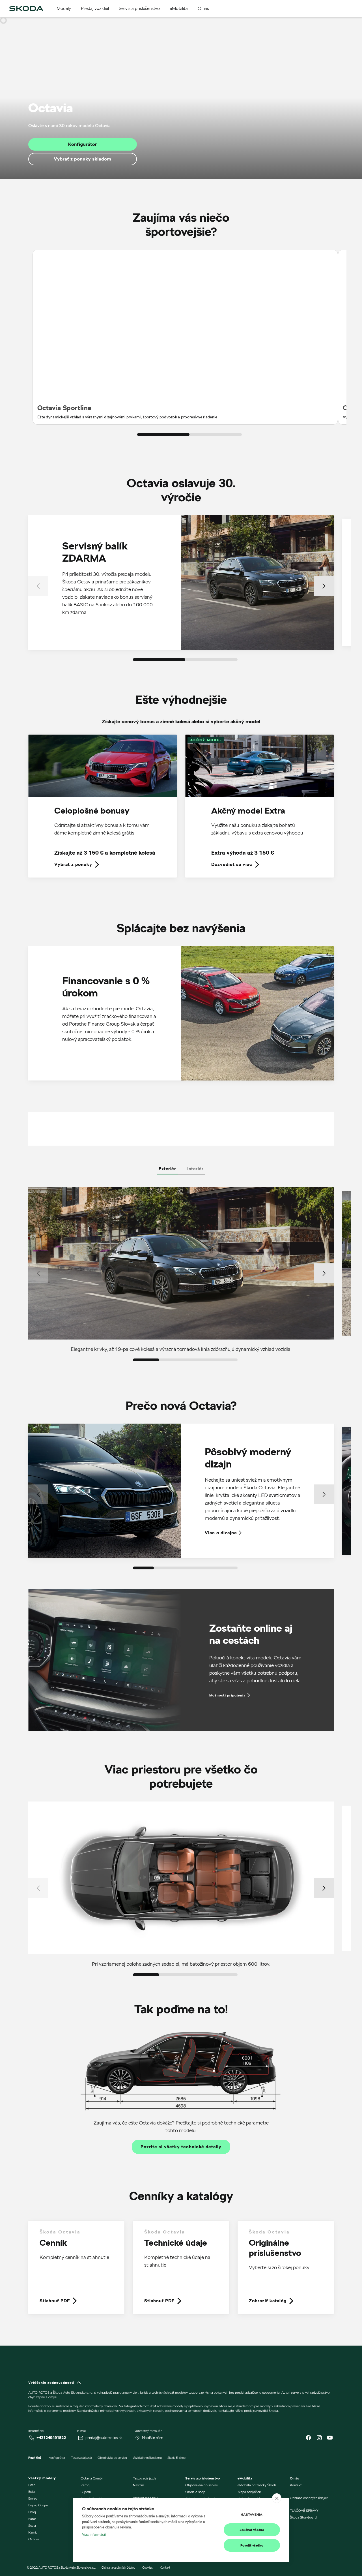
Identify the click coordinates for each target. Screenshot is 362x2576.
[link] (103, 810)
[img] (26, 8)
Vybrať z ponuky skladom (83, 159)
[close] (277, 2498)
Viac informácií (94, 2534)
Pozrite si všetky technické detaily (181, 2147)
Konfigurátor (83, 144)
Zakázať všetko (252, 2530)
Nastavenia (252, 2514)
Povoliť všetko (252, 2545)
